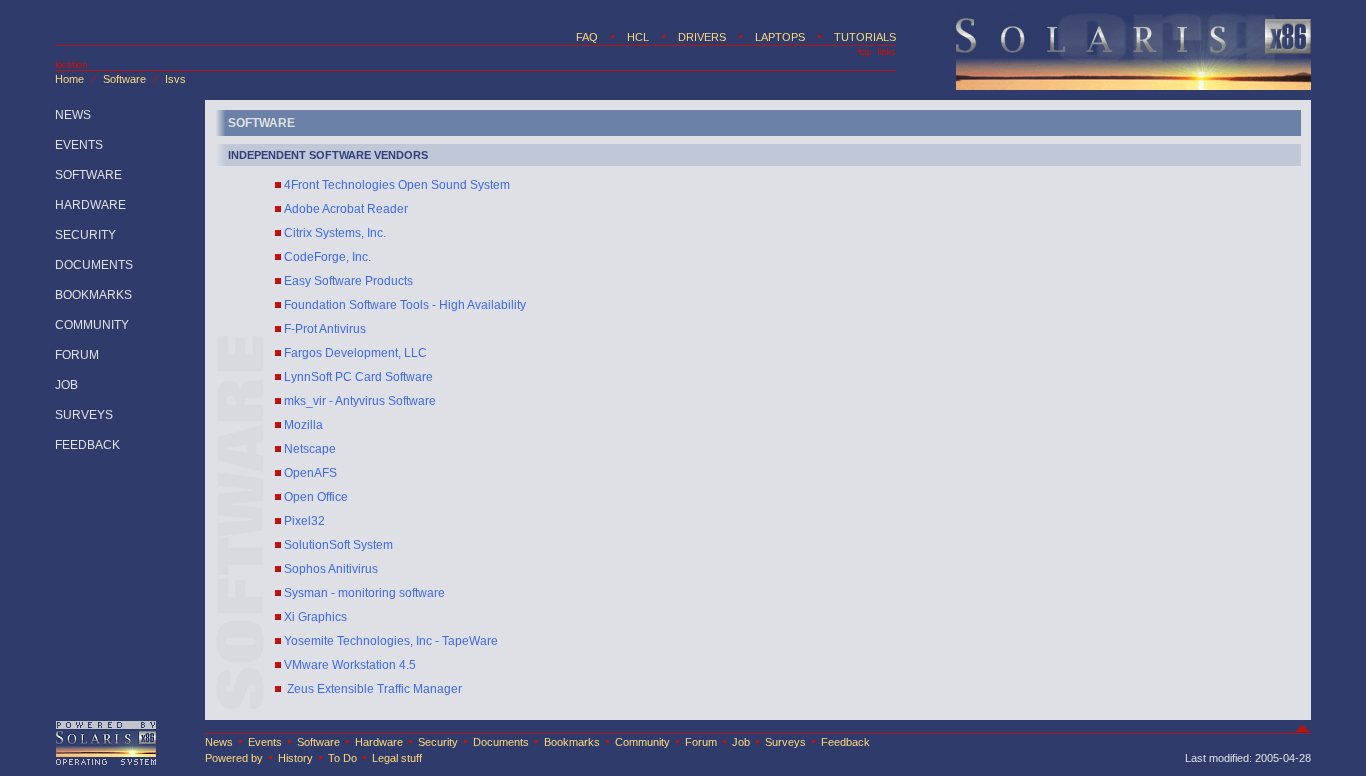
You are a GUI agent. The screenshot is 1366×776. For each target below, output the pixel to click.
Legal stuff (397, 758)
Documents (501, 742)
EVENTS (79, 145)
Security (438, 742)
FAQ (587, 37)
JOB (66, 385)
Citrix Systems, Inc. (335, 233)
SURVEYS (84, 415)
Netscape (310, 449)
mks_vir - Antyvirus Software (360, 401)
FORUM (77, 355)
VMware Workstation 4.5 (350, 665)
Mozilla (303, 425)
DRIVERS (702, 37)
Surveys (785, 742)
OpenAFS (310, 473)
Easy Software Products (348, 281)
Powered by (234, 758)
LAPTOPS (780, 37)
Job (741, 742)
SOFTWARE (88, 175)
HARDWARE (90, 205)
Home (69, 79)
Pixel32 (304, 521)
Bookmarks (572, 742)
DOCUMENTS (94, 265)
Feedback (845, 742)
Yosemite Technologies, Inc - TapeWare (391, 641)
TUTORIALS (865, 37)
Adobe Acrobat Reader (346, 209)
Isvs (175, 79)
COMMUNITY (92, 325)
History (295, 758)
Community (642, 742)
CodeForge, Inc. (327, 257)
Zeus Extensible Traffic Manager (373, 689)
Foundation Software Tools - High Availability (405, 305)
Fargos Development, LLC (355, 353)
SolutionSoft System (338, 545)
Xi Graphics (315, 617)
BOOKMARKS (93, 295)
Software (124, 79)
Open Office (316, 497)
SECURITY (85, 235)
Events (265, 742)
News (219, 742)
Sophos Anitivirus (331, 569)
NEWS (73, 115)
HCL (638, 37)
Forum (701, 742)
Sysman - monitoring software (364, 593)
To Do (342, 758)
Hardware (380, 742)
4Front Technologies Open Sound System (397, 185)
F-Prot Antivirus (325, 329)
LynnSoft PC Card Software (358, 377)
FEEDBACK (87, 445)
